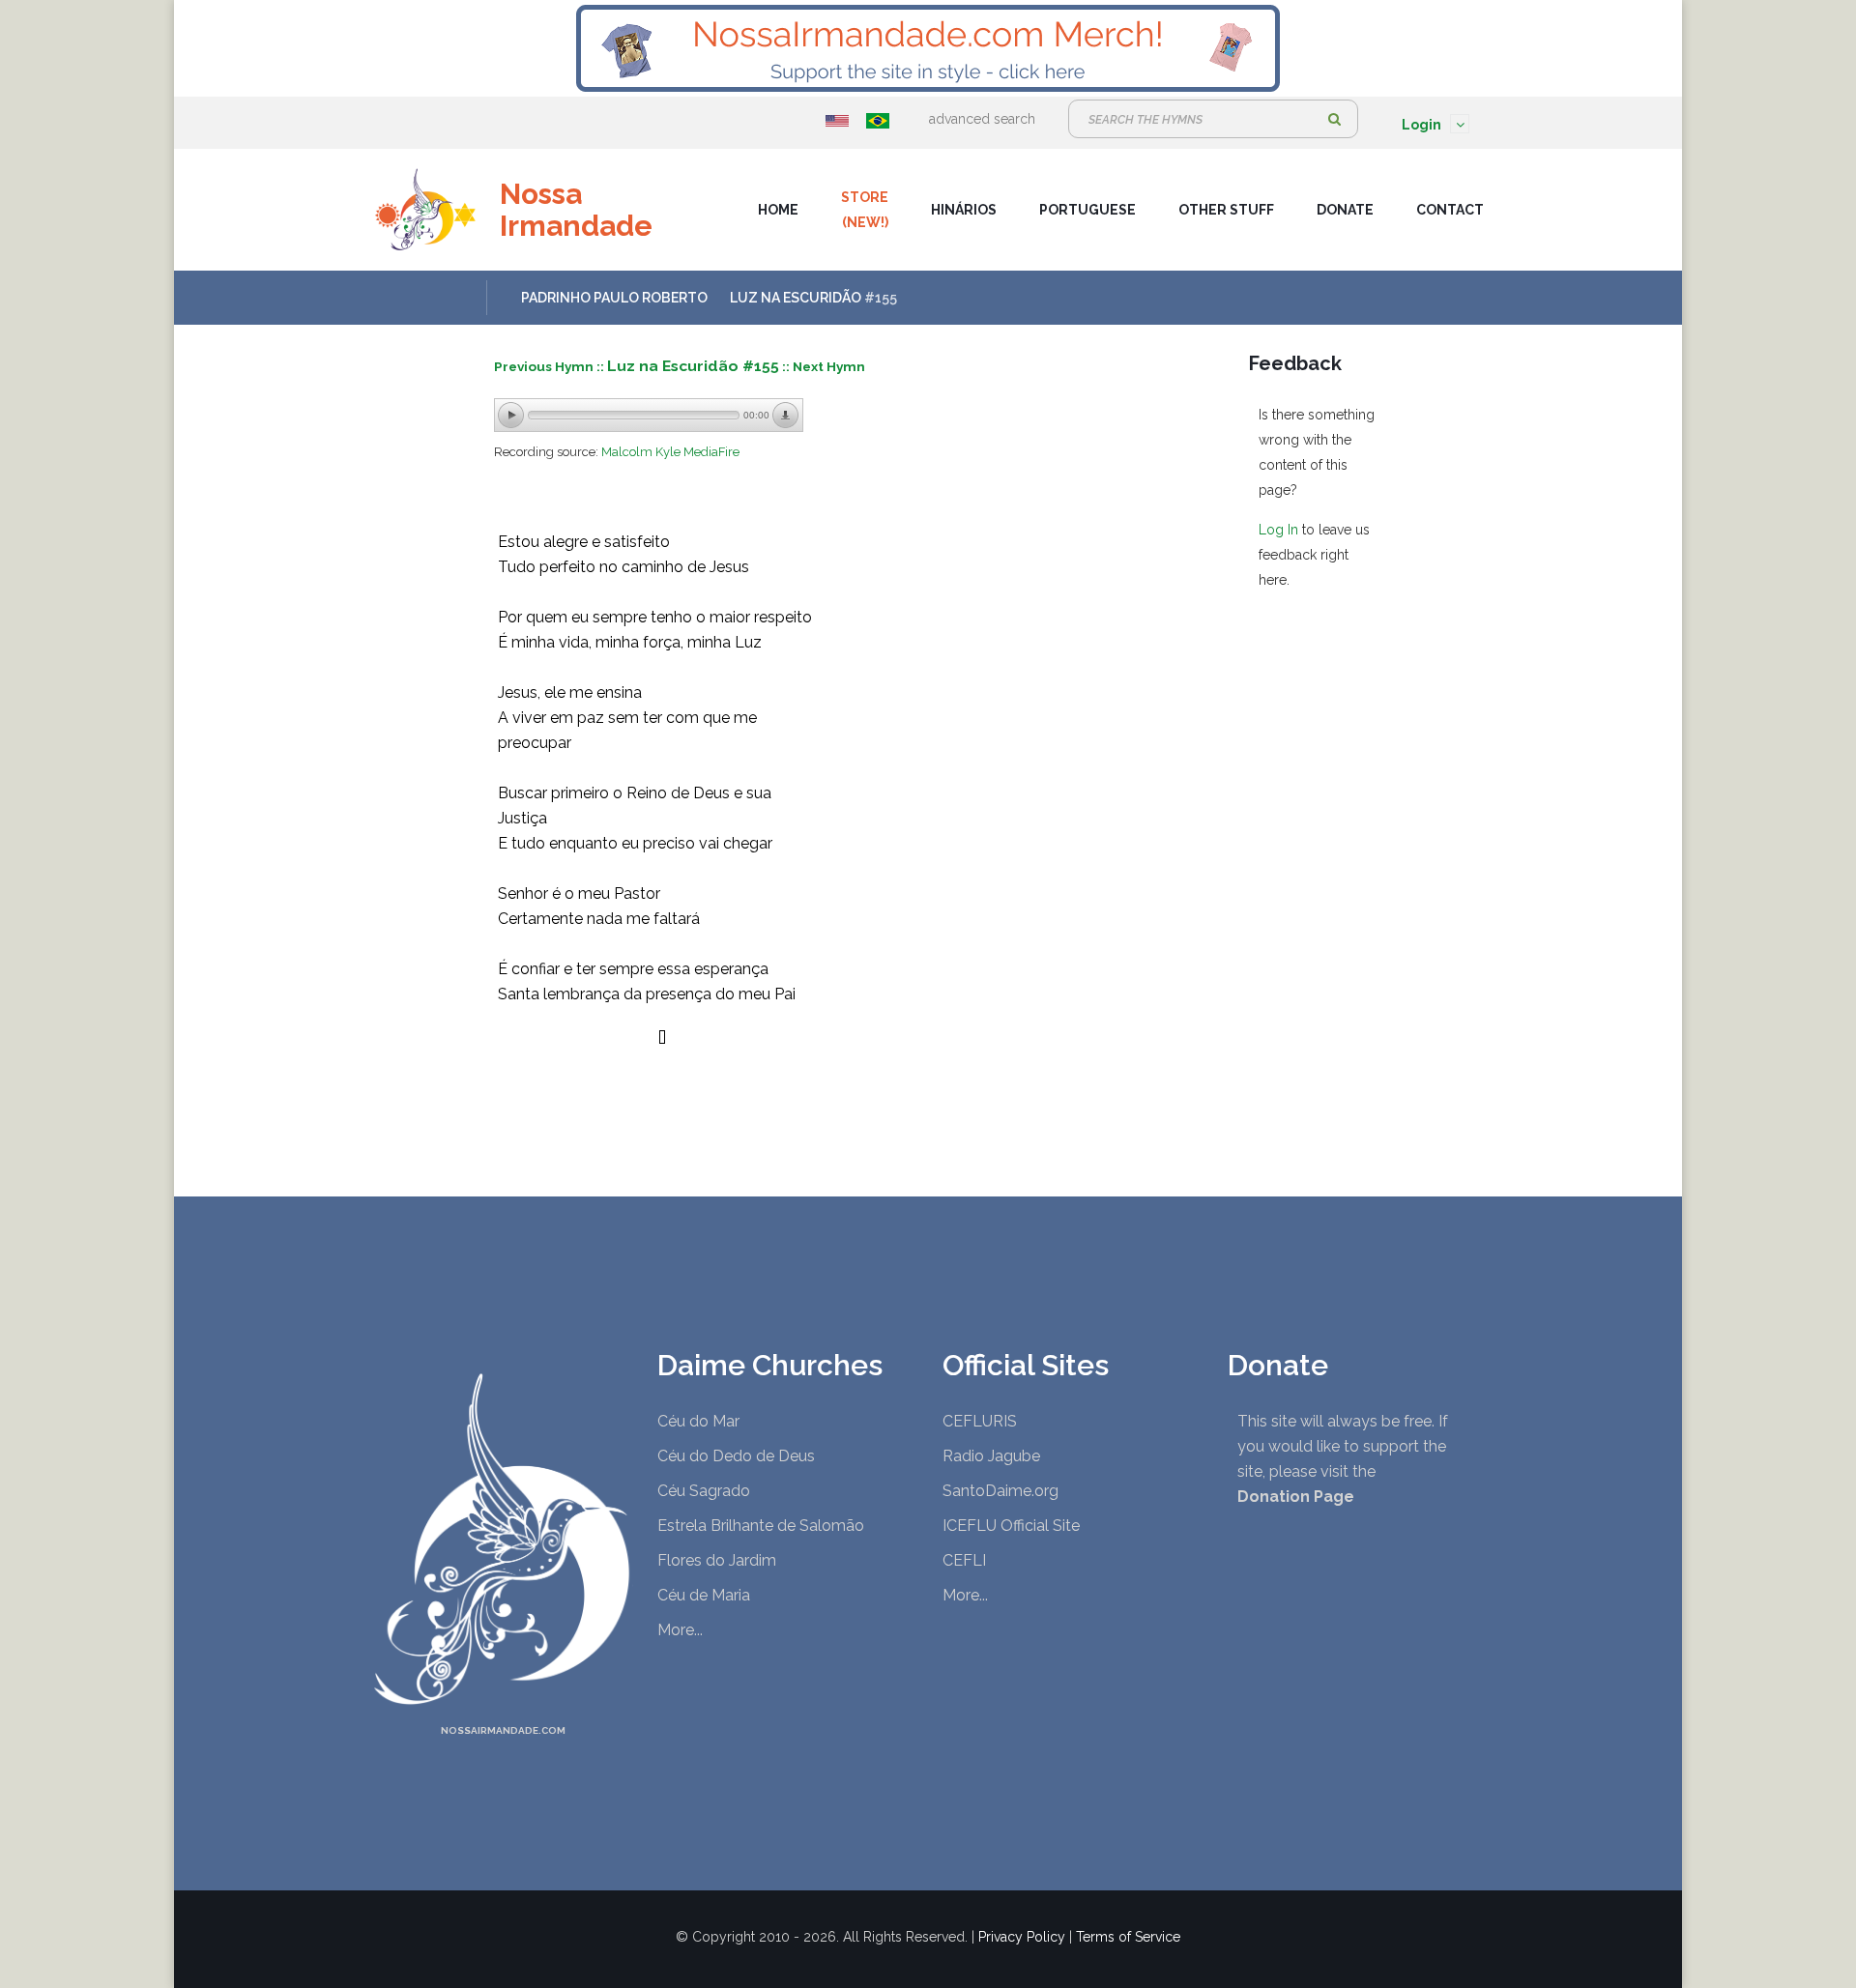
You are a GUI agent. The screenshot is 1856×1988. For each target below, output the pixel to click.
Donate (1345, 210)
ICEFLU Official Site (1011, 1526)
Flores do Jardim (717, 1560)
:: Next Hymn (824, 366)
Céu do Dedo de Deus (736, 1456)
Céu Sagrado (704, 1491)
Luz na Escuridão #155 (693, 366)
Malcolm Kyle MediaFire (670, 452)
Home (778, 210)
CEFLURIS (980, 1421)
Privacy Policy (1022, 1937)
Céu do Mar (698, 1421)
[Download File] (786, 416)
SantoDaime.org (1000, 1491)
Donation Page (1296, 1497)
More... (680, 1630)
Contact (1450, 210)
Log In (1278, 530)
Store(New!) (865, 210)
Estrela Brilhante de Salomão (761, 1526)
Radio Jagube (991, 1456)
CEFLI (964, 1560)
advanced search (982, 119)
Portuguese (1087, 210)
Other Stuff (1226, 210)
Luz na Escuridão (796, 298)
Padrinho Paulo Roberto (614, 298)
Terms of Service (1128, 1937)
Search (1334, 119)
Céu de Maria (704, 1595)
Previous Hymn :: (551, 366)
